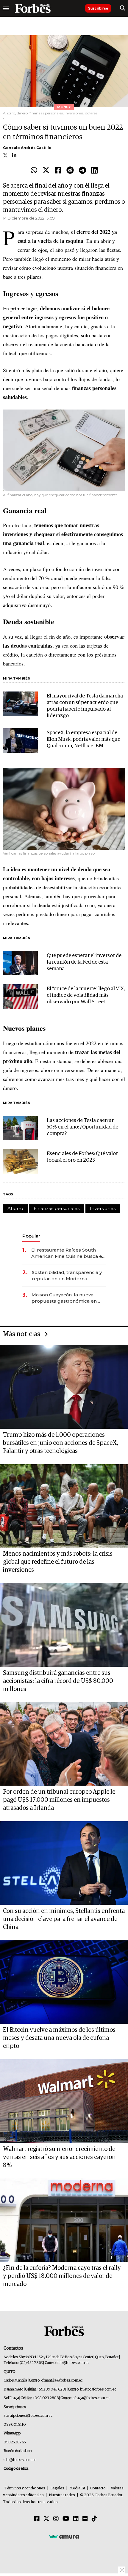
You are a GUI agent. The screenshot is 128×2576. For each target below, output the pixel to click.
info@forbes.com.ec (73, 2363)
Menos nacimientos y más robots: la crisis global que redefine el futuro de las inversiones (58, 1562)
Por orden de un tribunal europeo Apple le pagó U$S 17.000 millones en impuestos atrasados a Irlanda (59, 1800)
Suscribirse (98, 8)
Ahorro (15, 1208)
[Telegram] (82, 171)
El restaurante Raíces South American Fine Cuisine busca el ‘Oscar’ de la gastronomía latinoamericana (67, 1253)
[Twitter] (46, 171)
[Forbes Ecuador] (33, 8)
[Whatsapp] (34, 171)
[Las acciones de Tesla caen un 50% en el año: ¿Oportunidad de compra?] (20, 1128)
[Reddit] (70, 171)
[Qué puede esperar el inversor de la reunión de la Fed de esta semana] (20, 963)
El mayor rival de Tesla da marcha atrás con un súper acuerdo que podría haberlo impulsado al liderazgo (85, 706)
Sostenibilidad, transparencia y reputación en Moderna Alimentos (67, 1276)
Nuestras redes (62, 2495)
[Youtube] (66, 2519)
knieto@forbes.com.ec (98, 2389)
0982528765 (15, 2442)
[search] (122, 8)
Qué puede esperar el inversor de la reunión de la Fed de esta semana (84, 962)
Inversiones (103, 1208)
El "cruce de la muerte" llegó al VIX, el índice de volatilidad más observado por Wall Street (86, 995)
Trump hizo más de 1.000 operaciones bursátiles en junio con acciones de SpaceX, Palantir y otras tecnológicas (61, 1443)
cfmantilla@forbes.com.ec (62, 2380)
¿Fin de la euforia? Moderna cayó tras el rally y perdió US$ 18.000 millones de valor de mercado (62, 2276)
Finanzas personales (57, 1208)
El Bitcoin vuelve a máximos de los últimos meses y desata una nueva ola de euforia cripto (59, 2038)
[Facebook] (58, 171)
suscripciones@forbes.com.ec (28, 2416)
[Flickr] (85, 2519)
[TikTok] (94, 2519)
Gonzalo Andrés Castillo (27, 148)
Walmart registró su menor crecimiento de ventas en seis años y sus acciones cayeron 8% (59, 2157)
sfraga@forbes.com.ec (91, 2398)
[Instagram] (56, 2519)
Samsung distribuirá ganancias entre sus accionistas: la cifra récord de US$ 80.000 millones (58, 1681)
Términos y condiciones (25, 2488)
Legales (57, 2488)
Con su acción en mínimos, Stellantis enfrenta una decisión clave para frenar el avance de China (64, 1919)
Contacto (98, 2488)
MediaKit (77, 2488)
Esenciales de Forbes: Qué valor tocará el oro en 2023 (82, 1157)
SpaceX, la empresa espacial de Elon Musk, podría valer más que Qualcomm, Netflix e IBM (83, 739)
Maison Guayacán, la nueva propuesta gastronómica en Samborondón (64, 1298)
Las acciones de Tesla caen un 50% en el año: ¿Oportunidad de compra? (82, 1127)
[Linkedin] (94, 171)
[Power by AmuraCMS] (64, 2537)
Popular (31, 1236)
